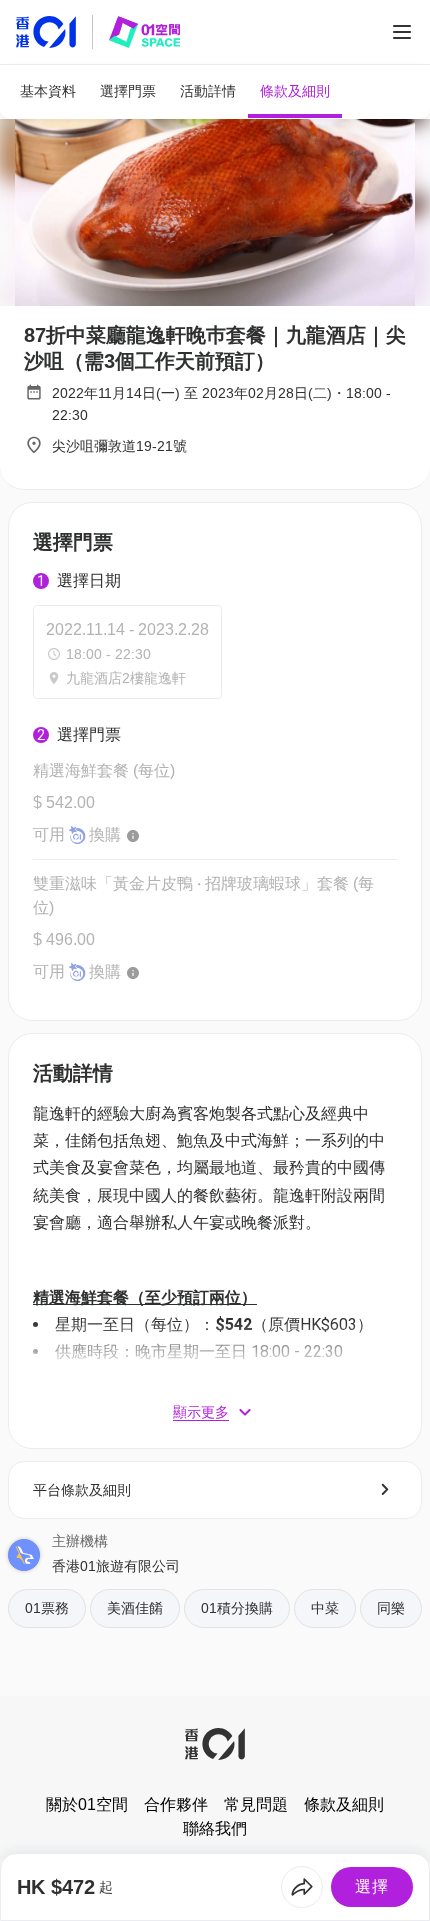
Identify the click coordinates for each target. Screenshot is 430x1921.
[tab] (48, 91)
